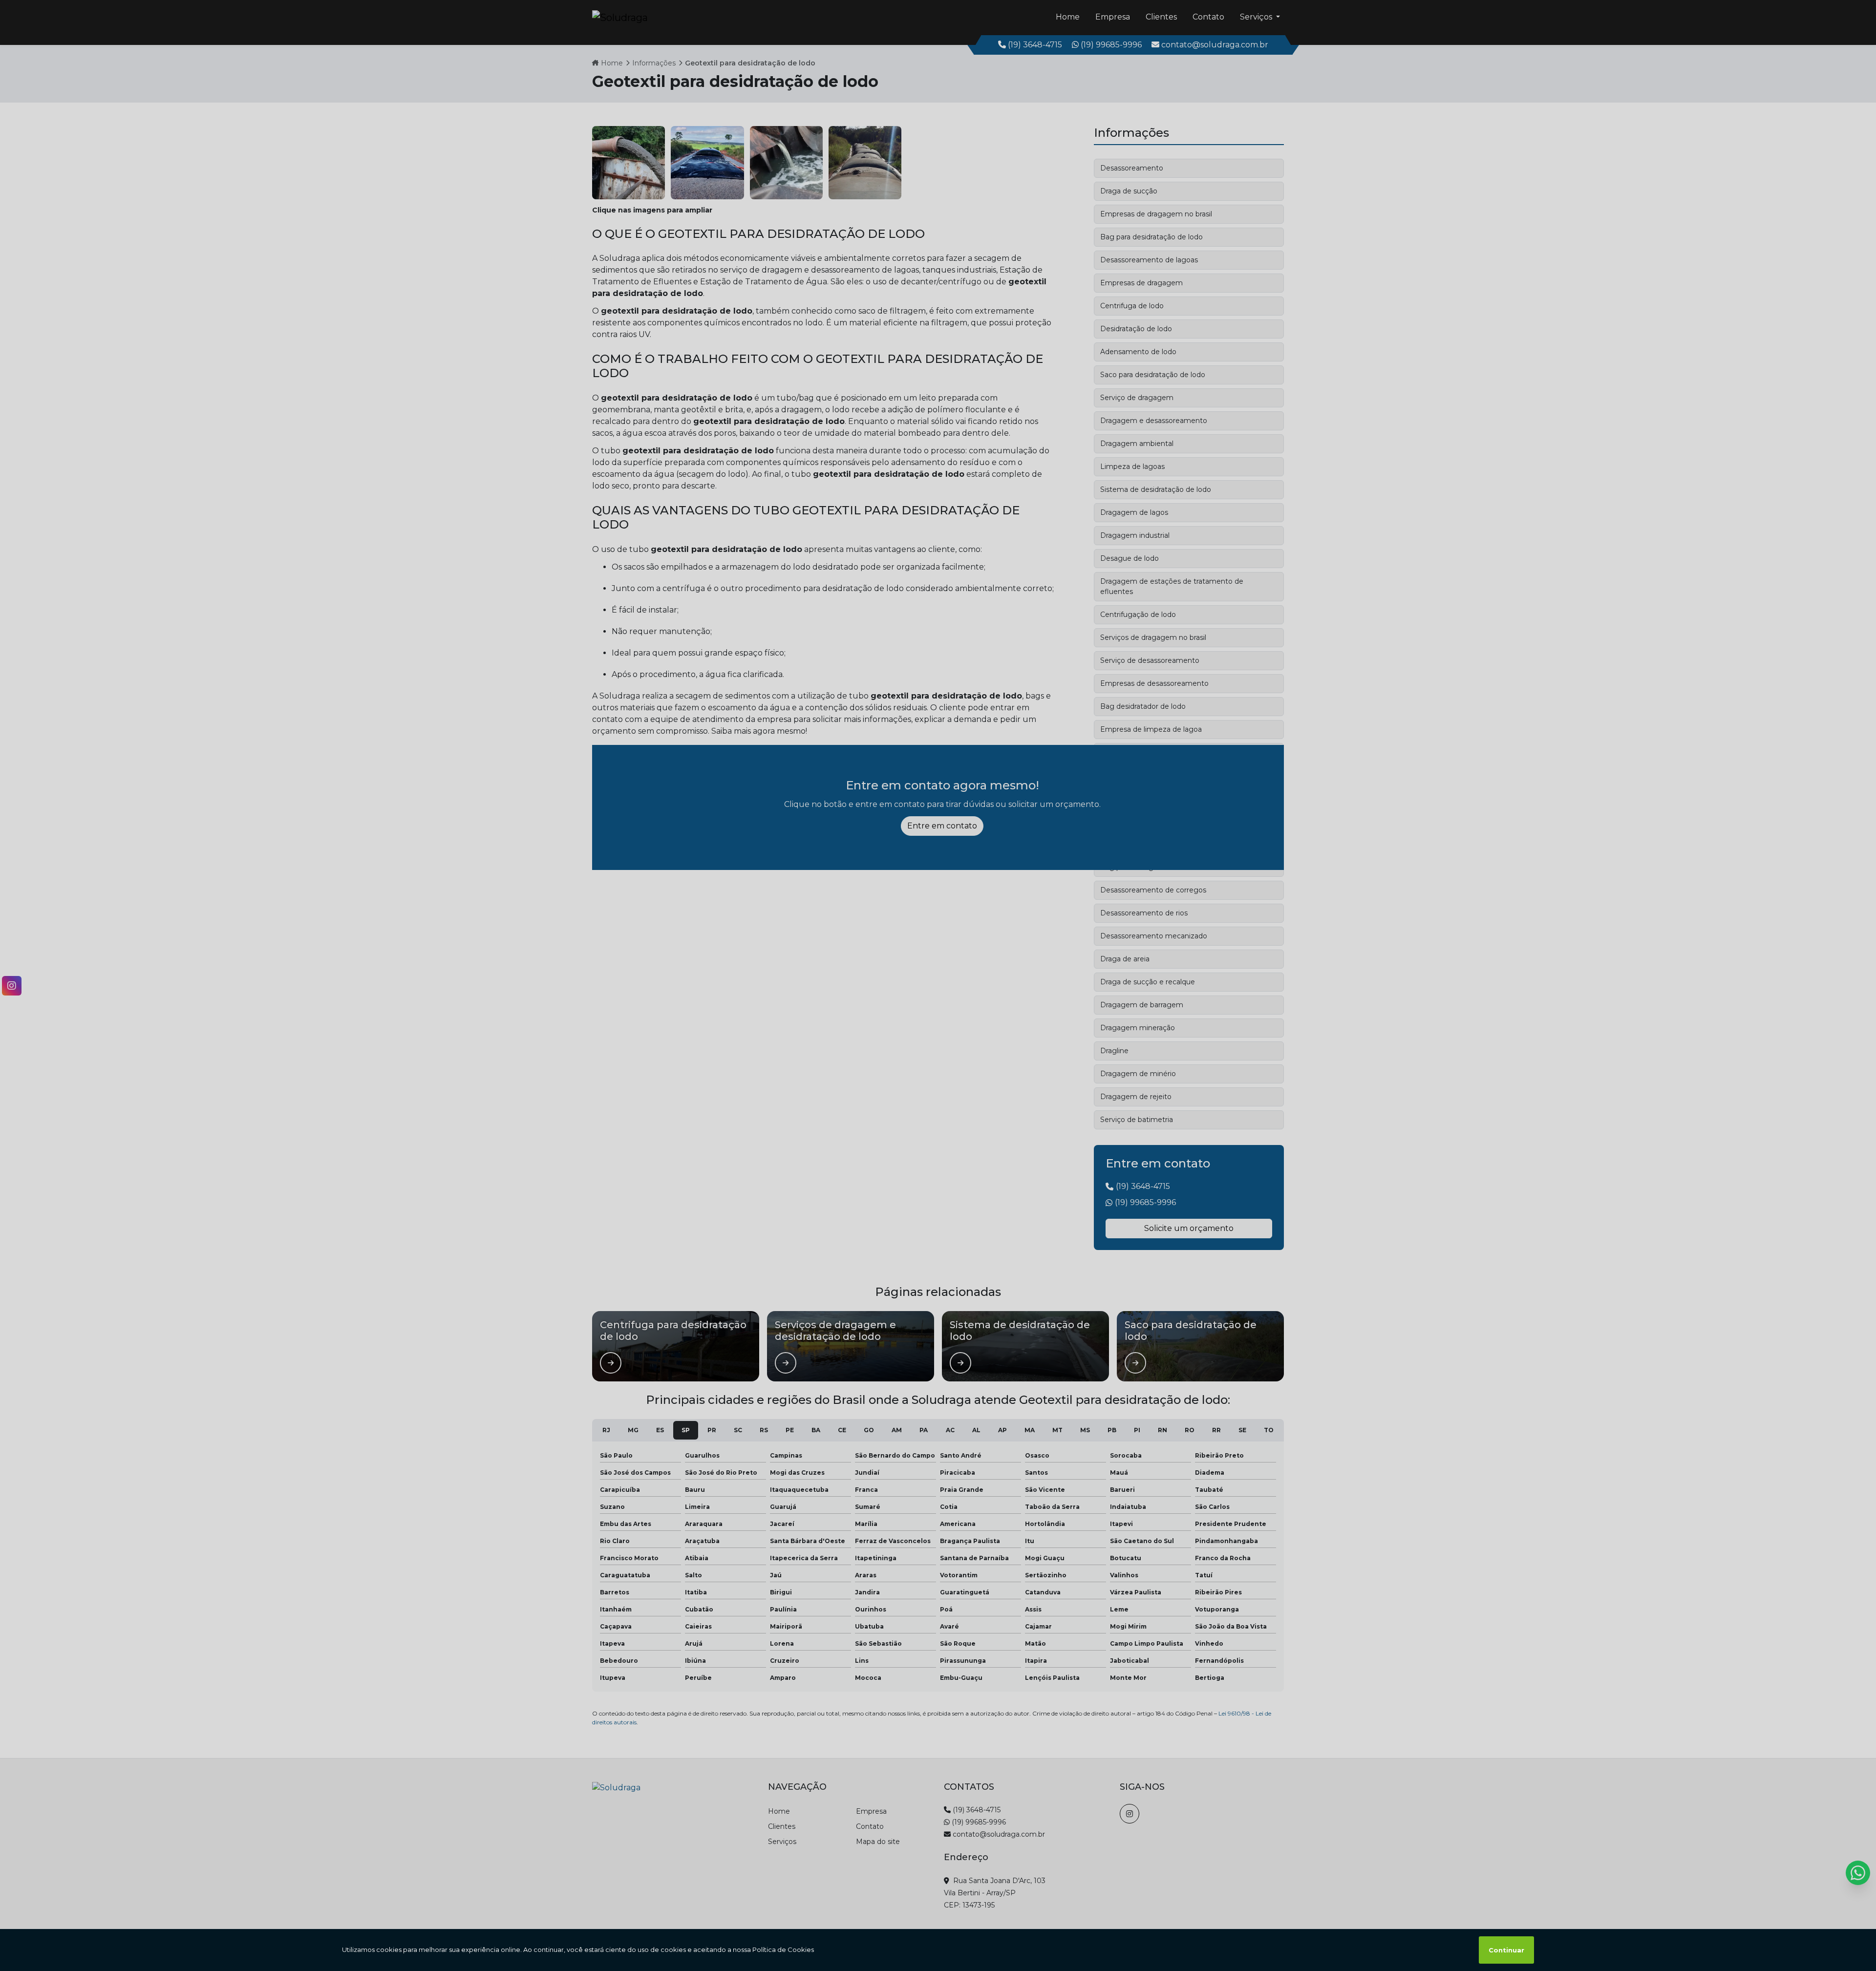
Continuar (1506, 1950)
